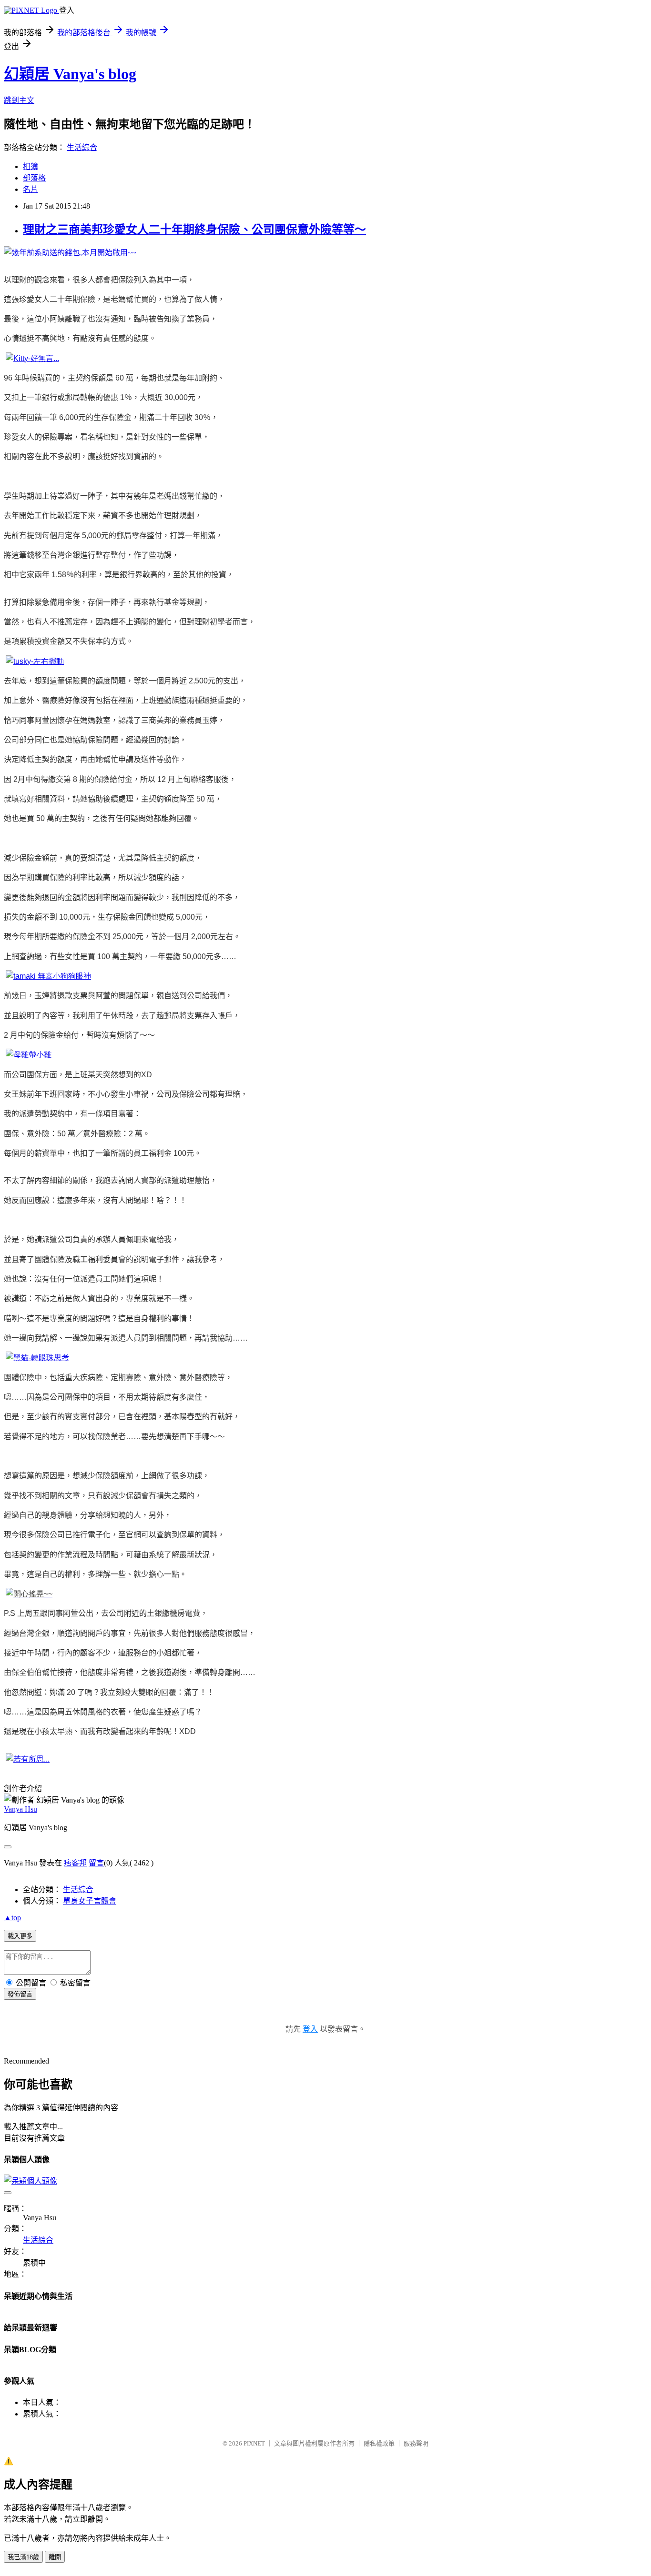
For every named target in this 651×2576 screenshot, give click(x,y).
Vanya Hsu (20, 1809)
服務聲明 (416, 2443)
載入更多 (20, 1936)
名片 (31, 189)
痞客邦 (75, 1863)
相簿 (31, 166)
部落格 (34, 178)
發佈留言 (20, 1994)
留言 (96, 1863)
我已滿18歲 (23, 2557)
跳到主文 (19, 100)
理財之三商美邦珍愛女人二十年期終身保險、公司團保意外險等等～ (194, 230)
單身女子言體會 (90, 1901)
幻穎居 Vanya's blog (70, 74)
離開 (55, 2557)
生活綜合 (82, 147)
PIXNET (254, 2443)
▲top (12, 1918)
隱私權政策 (379, 2443)
